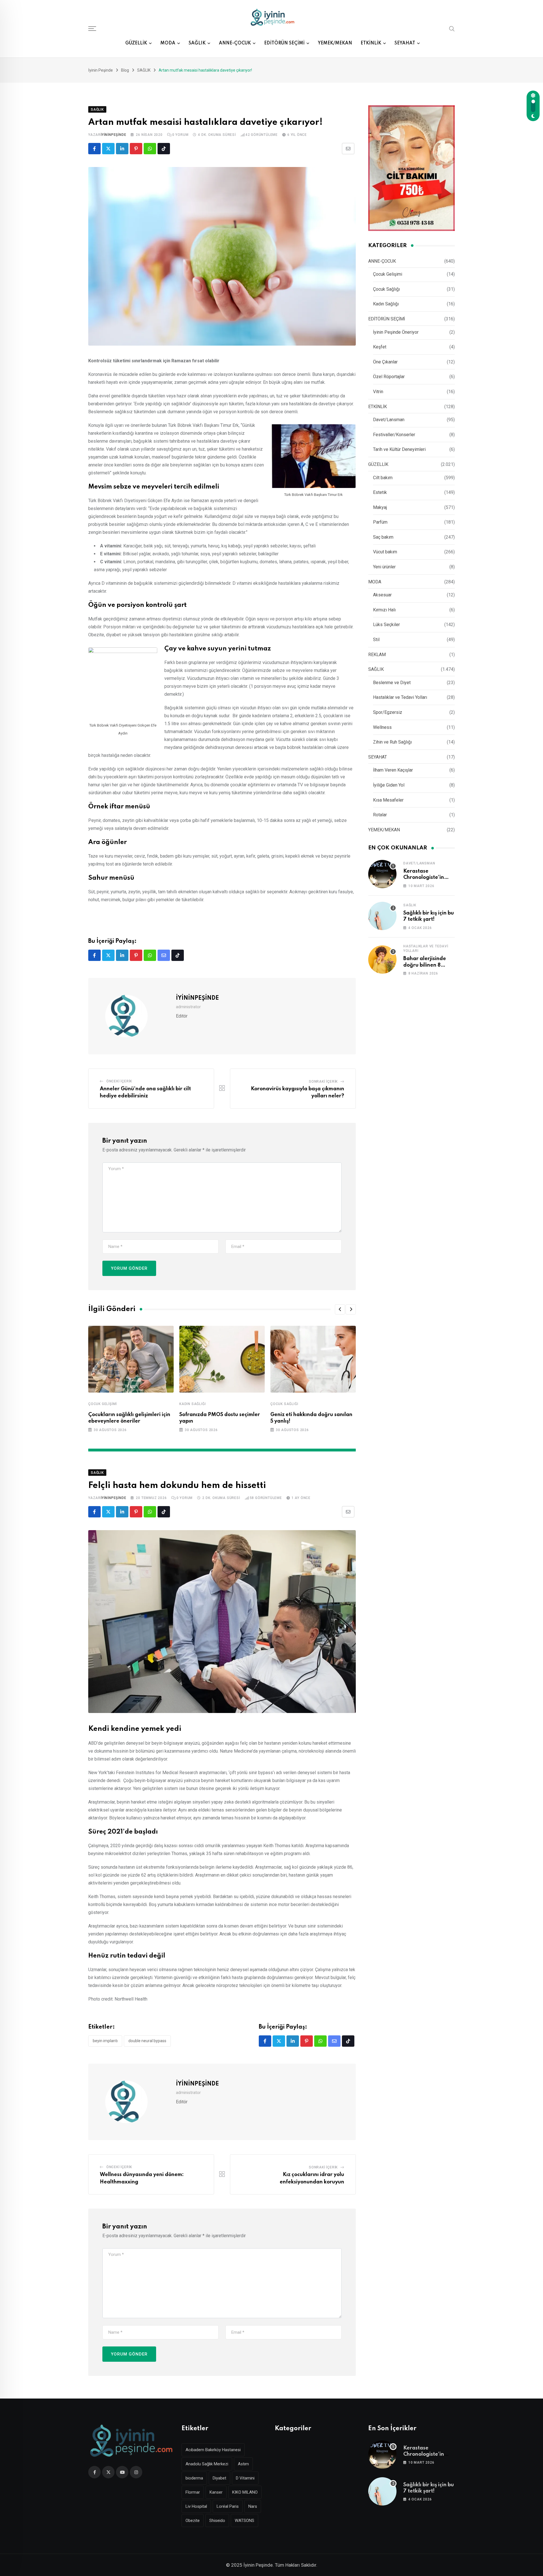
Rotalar (380, 815)
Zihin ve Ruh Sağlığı (392, 742)
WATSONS (244, 2521)
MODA (168, 43)
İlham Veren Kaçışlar (393, 770)
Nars (253, 2506)
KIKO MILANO (245, 2492)
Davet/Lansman (389, 420)
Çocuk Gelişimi (103, 1404)
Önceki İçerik (119, 1081)
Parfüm (380, 522)
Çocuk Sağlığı (284, 1404)
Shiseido (217, 2521)
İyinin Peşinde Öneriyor (396, 332)
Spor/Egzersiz (388, 712)
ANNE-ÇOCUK (235, 43)
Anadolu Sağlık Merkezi (207, 2464)
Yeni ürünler (384, 567)
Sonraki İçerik (323, 1082)
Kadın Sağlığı (192, 1404)
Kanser (216, 2492)
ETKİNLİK (371, 43)
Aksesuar (382, 595)
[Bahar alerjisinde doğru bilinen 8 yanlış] (382, 960)
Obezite (193, 2521)
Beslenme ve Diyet (392, 683)
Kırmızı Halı (384, 610)
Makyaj (380, 507)
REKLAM (377, 655)
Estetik (380, 492)
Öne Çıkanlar (385, 362)
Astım (243, 2464)
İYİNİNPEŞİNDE (113, 135)
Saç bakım (383, 537)
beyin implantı (105, 2041)
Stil (376, 640)
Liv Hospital (196, 2506)
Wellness (382, 727)
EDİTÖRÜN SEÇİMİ (284, 43)
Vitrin (378, 392)
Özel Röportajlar (389, 377)
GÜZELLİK (136, 43)
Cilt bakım (383, 478)
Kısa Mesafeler (388, 800)
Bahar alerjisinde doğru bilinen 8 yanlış (425, 965)
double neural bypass (147, 2041)
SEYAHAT (405, 43)
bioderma (194, 2478)
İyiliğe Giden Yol (389, 785)
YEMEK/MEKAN (335, 43)
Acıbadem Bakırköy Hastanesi (213, 2450)
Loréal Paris (228, 2506)
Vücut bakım (385, 552)
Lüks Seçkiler (386, 625)
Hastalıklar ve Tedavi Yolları (400, 697)
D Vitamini (245, 2478)
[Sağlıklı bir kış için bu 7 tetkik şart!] (382, 916)
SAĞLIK (197, 43)
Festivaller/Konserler (394, 435)
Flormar (193, 2492)
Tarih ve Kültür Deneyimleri (399, 449)
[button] (340, 1309)
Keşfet (380, 347)
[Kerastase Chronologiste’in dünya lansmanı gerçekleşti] (382, 874)
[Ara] (452, 28)
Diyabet (219, 2478)
